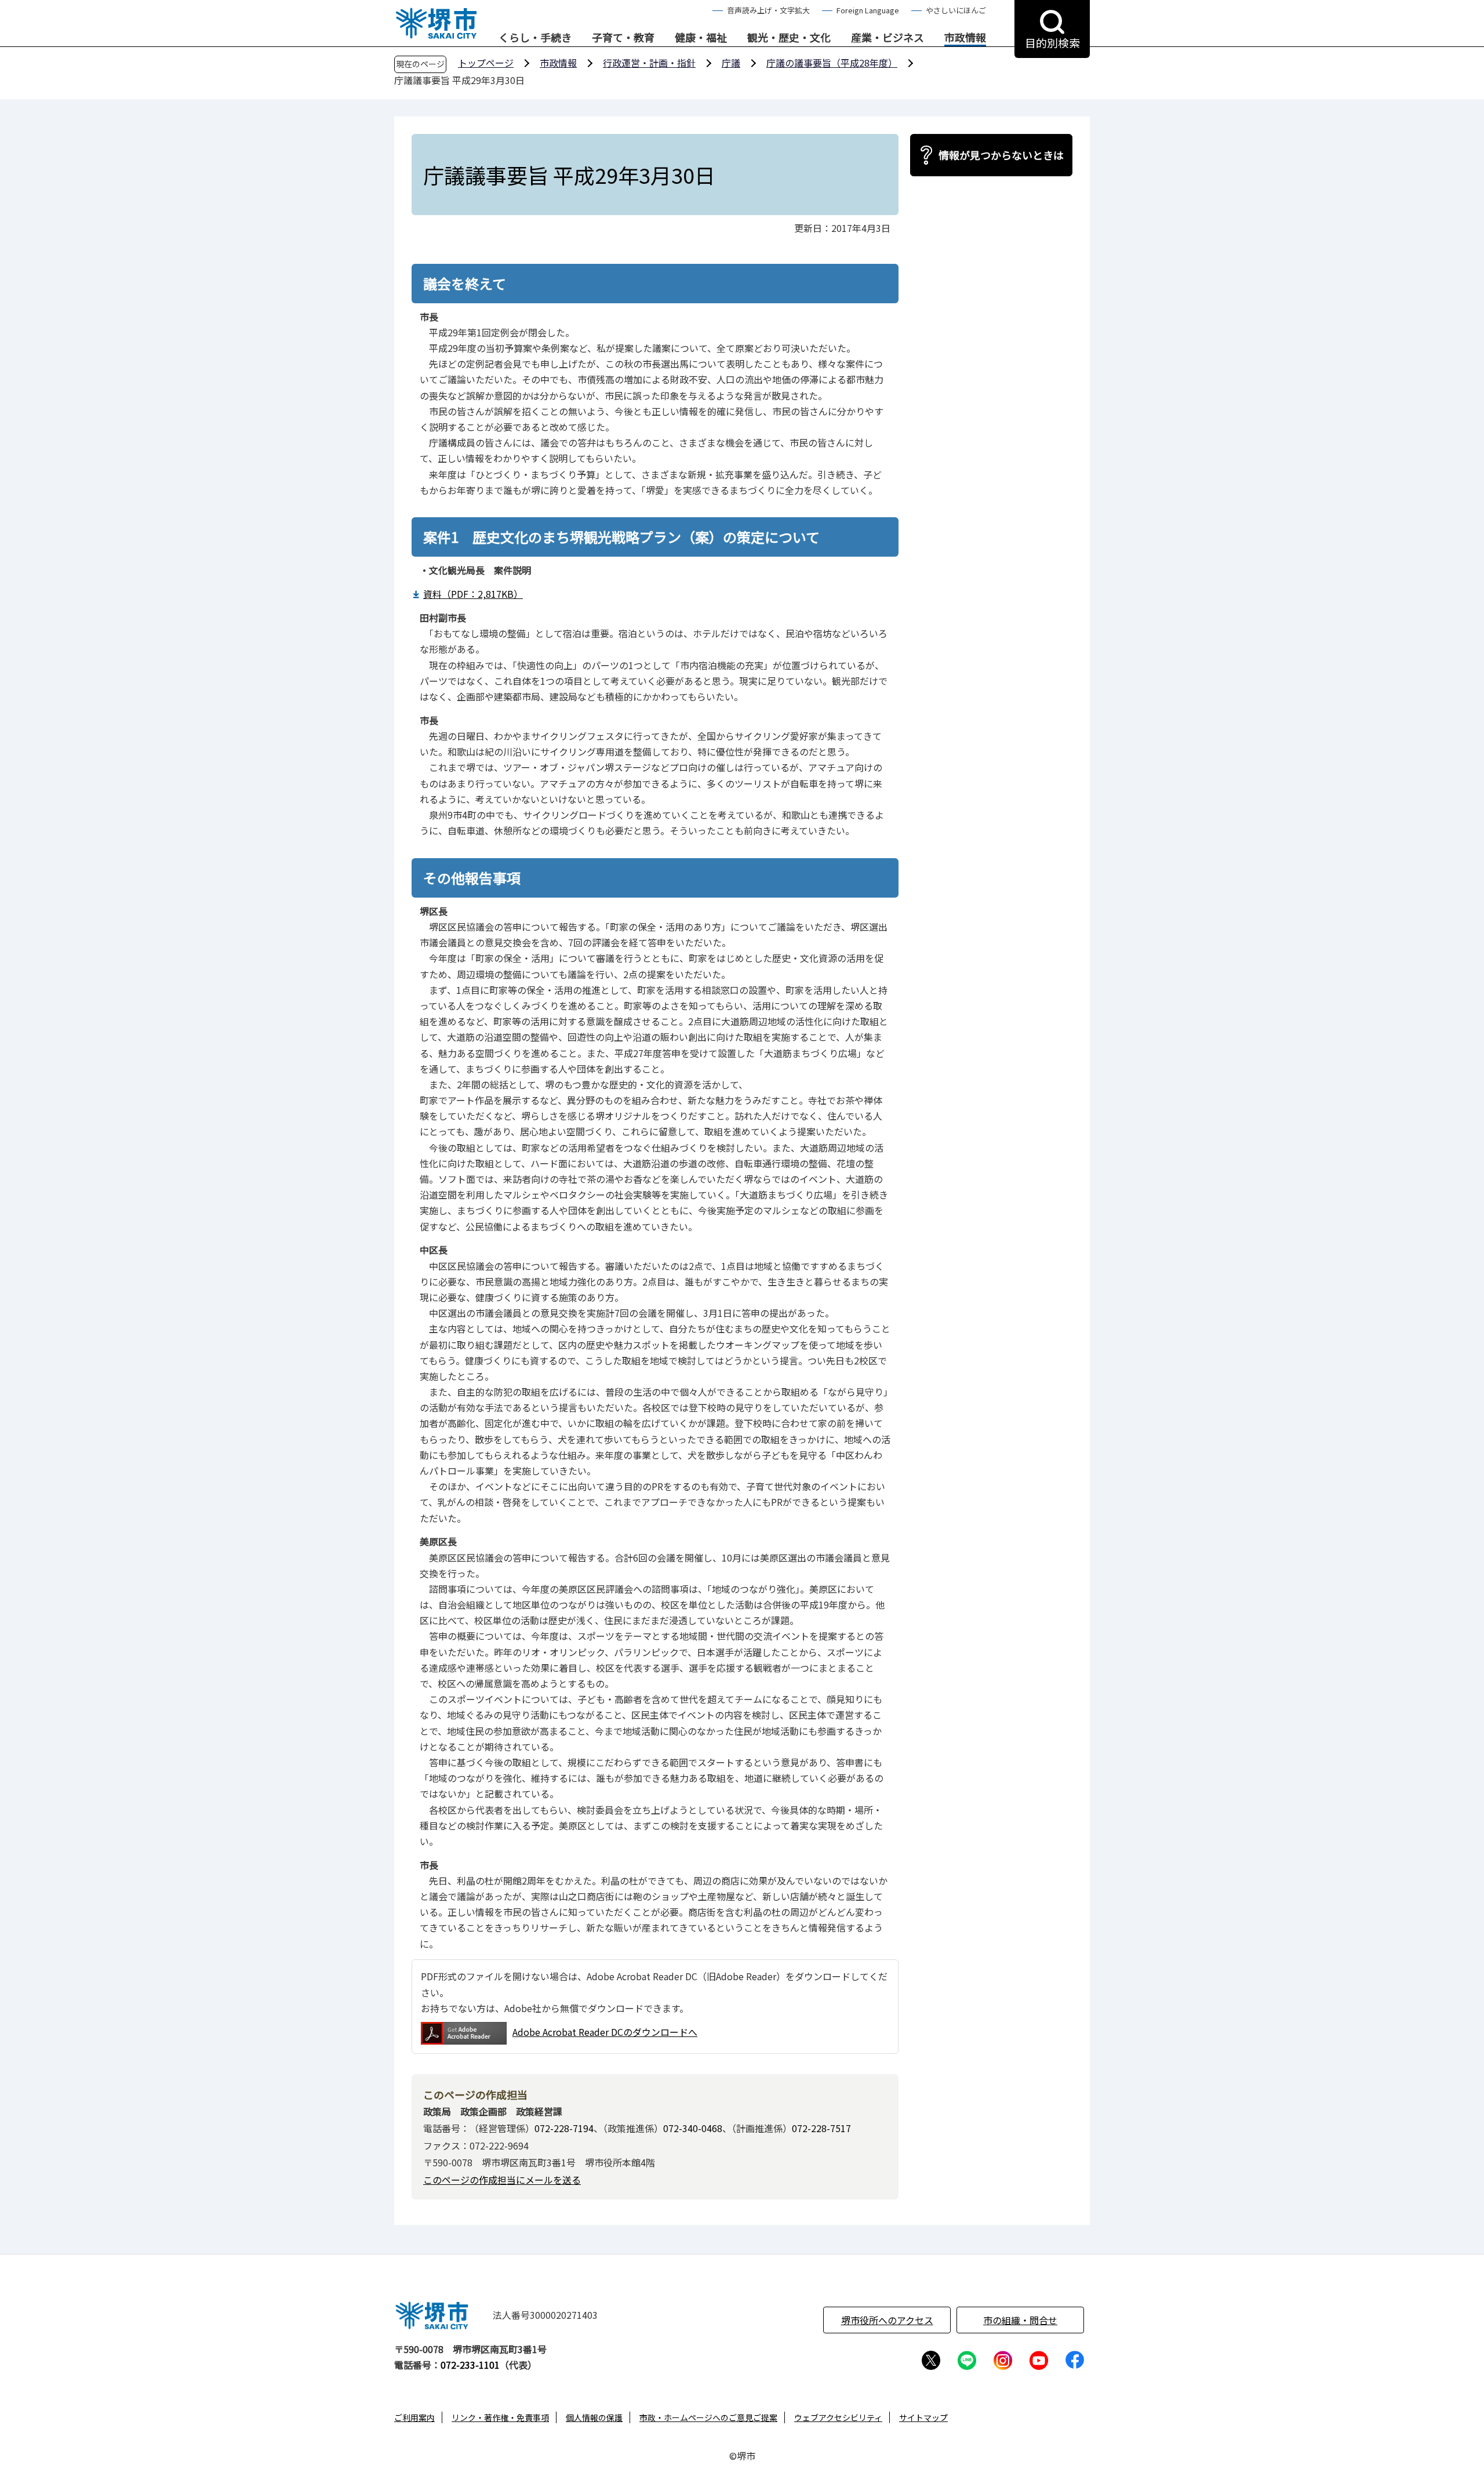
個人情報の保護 (594, 2417)
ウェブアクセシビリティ (838, 2417)
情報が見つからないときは (1001, 155)
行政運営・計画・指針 (649, 63)
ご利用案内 (414, 2417)
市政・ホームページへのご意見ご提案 (708, 2417)
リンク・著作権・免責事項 (500, 2417)
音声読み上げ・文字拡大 (768, 10)
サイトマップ (923, 2417)
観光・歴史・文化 (789, 38)
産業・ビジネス (888, 38)
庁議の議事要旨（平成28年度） (832, 63)
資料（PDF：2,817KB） (473, 594)
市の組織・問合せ (1020, 2320)
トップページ (486, 63)
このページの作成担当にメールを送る (502, 2180)
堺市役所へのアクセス (887, 2320)
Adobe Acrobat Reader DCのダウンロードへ (605, 2032)
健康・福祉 (701, 38)
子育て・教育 (623, 38)
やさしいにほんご (956, 10)
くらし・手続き (535, 38)
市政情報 (965, 38)
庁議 (731, 63)
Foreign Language (868, 10)
